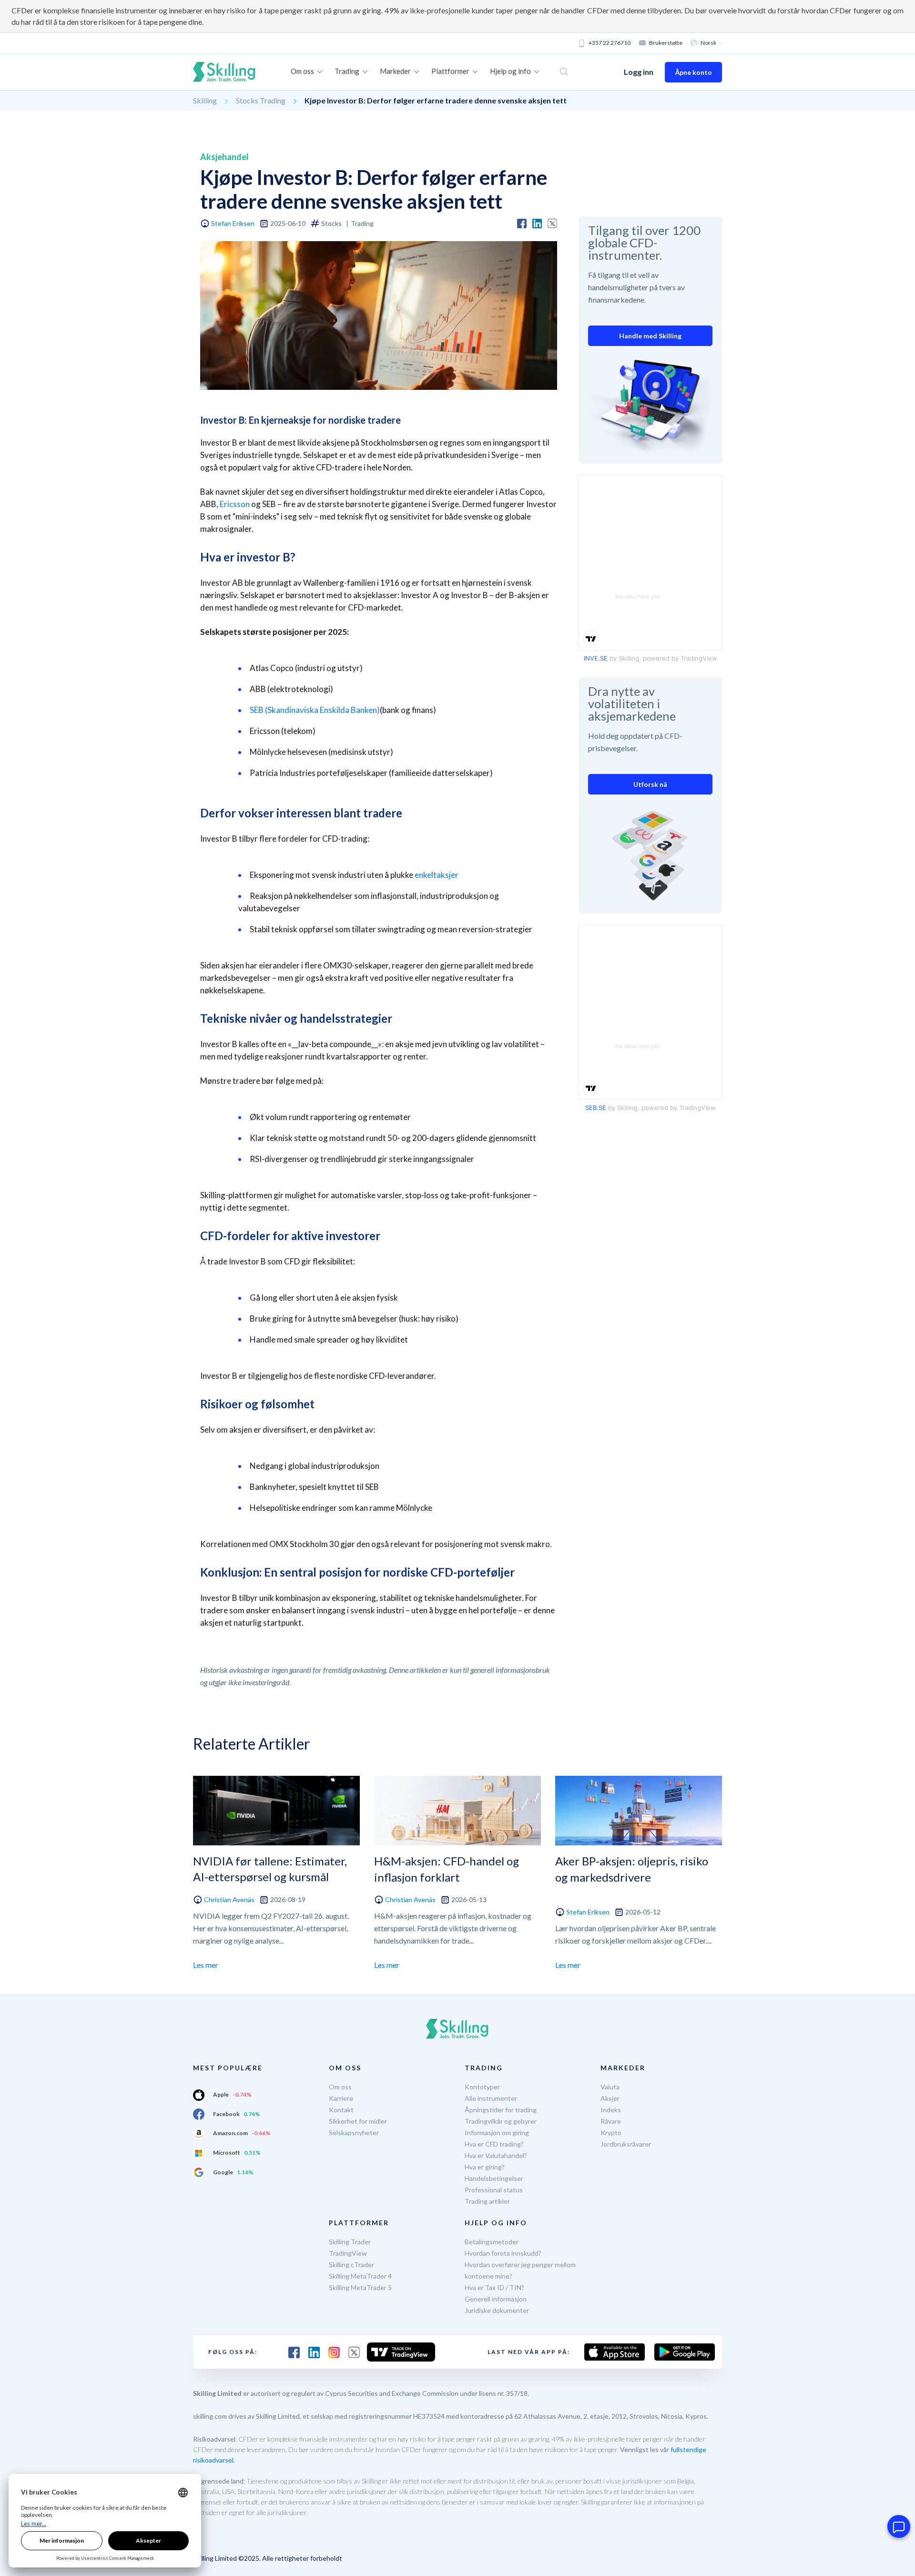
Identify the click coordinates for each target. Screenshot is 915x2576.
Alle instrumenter (491, 2098)
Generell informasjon (496, 2299)
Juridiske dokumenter (497, 2310)
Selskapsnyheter (354, 2133)
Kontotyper (482, 2087)
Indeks (611, 2110)
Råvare (611, 2121)
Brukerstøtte (666, 43)
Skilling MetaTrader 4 (360, 2276)
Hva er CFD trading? (494, 2144)
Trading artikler (487, 2201)
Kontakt (341, 2110)
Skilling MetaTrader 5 (360, 2287)
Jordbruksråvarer (626, 2144)
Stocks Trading (261, 100)
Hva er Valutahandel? (496, 2155)
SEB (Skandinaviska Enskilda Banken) (315, 710)
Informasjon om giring (497, 2133)
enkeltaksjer (437, 875)
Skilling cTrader (351, 2265)
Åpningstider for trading (501, 2110)
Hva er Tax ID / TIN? (494, 2287)
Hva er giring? (485, 2167)
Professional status (494, 2190)
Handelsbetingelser (494, 2178)
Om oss (340, 2087)
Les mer (206, 1965)
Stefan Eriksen (233, 223)
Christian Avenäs (229, 1899)
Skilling (205, 100)
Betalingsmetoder (492, 2242)
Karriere (341, 2098)
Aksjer (610, 2098)
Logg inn (639, 72)
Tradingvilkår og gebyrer (501, 2121)
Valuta (610, 2087)
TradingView (348, 2253)
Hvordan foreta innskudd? (503, 2253)
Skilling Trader (350, 2242)
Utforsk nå (650, 784)
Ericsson (235, 504)
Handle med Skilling (650, 336)
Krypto (611, 2133)
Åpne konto (693, 72)
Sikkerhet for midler (358, 2121)
